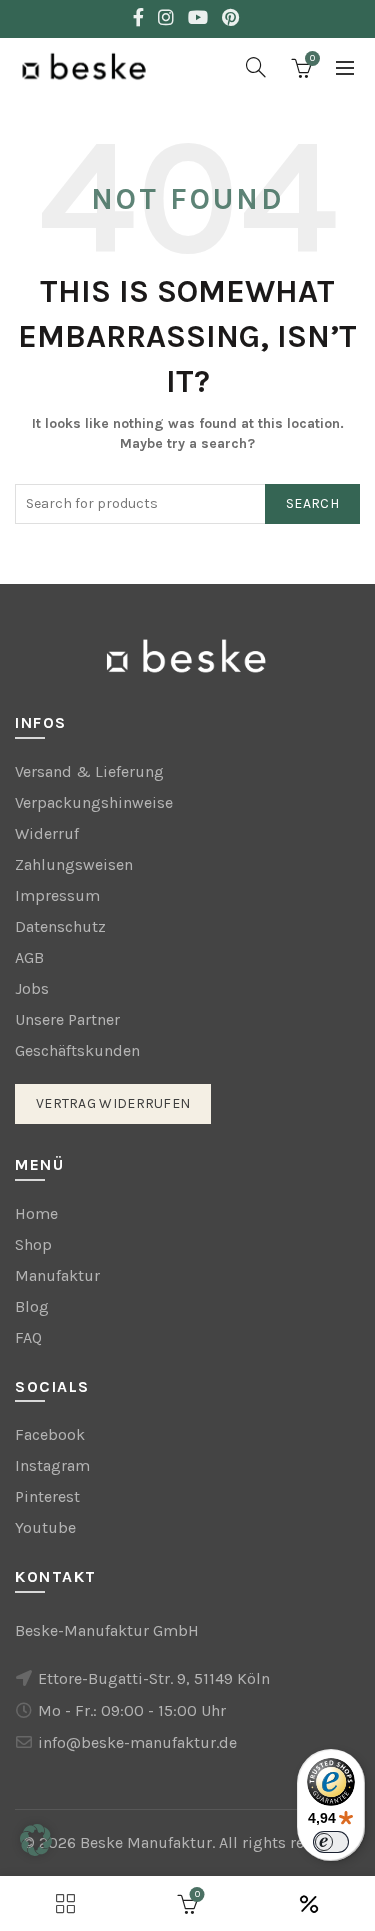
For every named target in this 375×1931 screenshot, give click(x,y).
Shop (33, 1244)
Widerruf (47, 833)
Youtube (45, 1527)
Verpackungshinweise (94, 802)
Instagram (52, 1465)
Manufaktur (57, 1275)
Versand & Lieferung (89, 771)
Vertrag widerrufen (113, 1103)
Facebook (50, 1434)
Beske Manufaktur (146, 1842)
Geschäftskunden (77, 1050)
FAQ (28, 1337)
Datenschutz (60, 926)
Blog (32, 1306)
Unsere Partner (67, 1019)
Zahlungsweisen (74, 864)
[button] (36, 1840)
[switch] (331, 1842)
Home (36, 1213)
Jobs (32, 988)
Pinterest (47, 1496)
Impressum (57, 895)
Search (312, 503)
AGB (29, 957)
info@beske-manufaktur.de (137, 1742)
